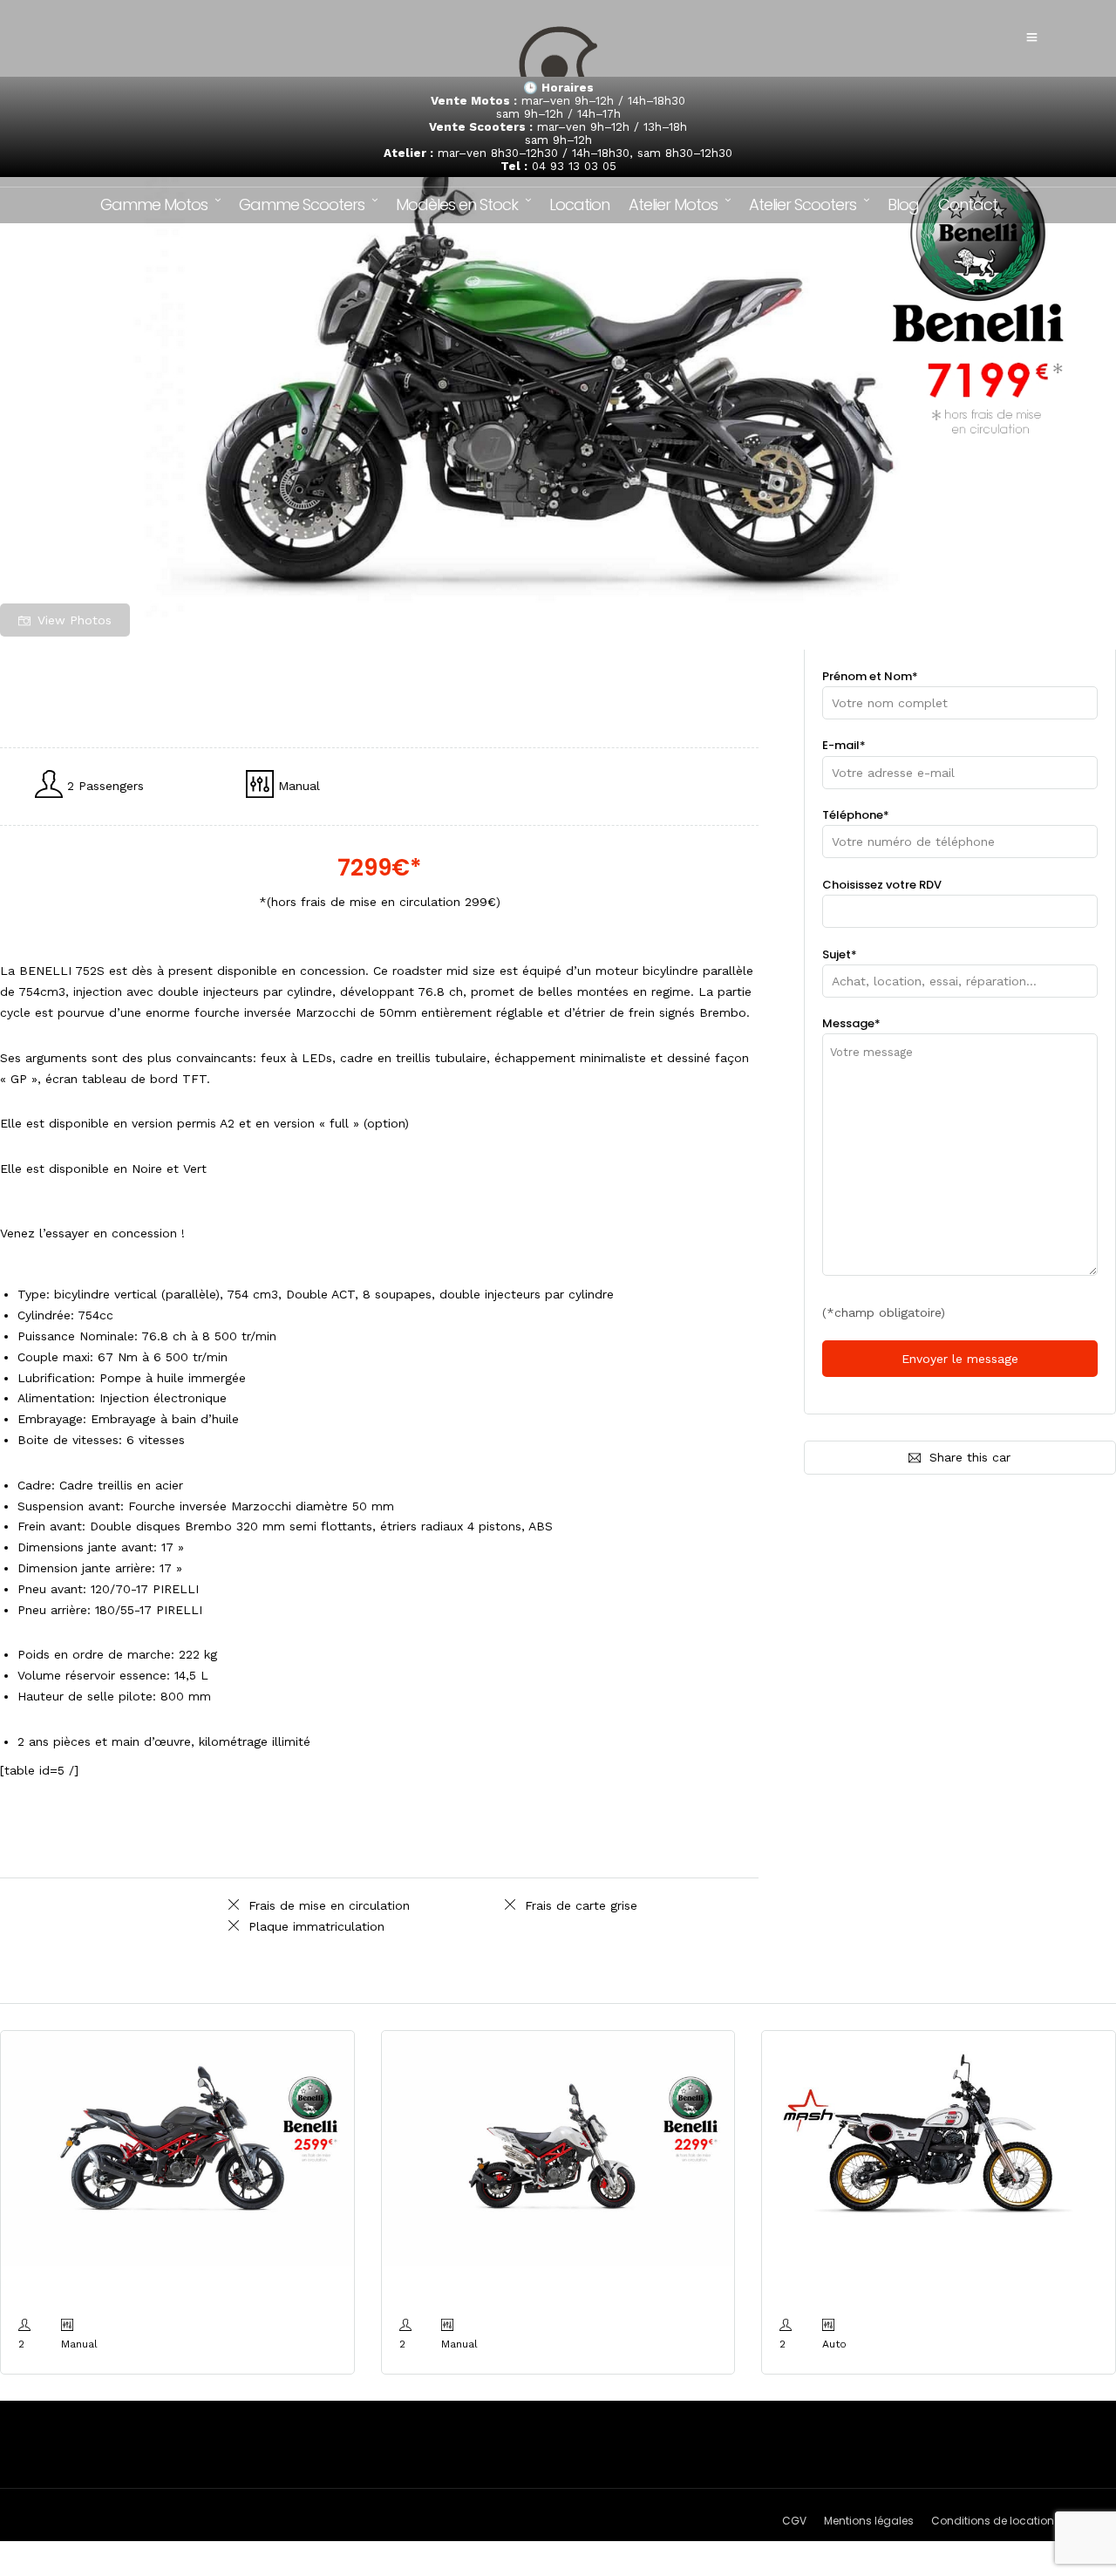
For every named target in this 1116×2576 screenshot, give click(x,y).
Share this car (970, 1457)
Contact (968, 204)
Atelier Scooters (803, 204)
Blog (903, 204)
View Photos (75, 620)
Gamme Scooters (302, 204)
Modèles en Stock (457, 204)
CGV (794, 2521)
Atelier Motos (673, 204)
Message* (851, 1023)
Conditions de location (993, 2521)
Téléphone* (856, 815)
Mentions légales (869, 2521)
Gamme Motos (154, 204)
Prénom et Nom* (870, 676)
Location (579, 204)
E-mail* (844, 745)
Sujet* (840, 954)
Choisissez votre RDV (882, 885)
